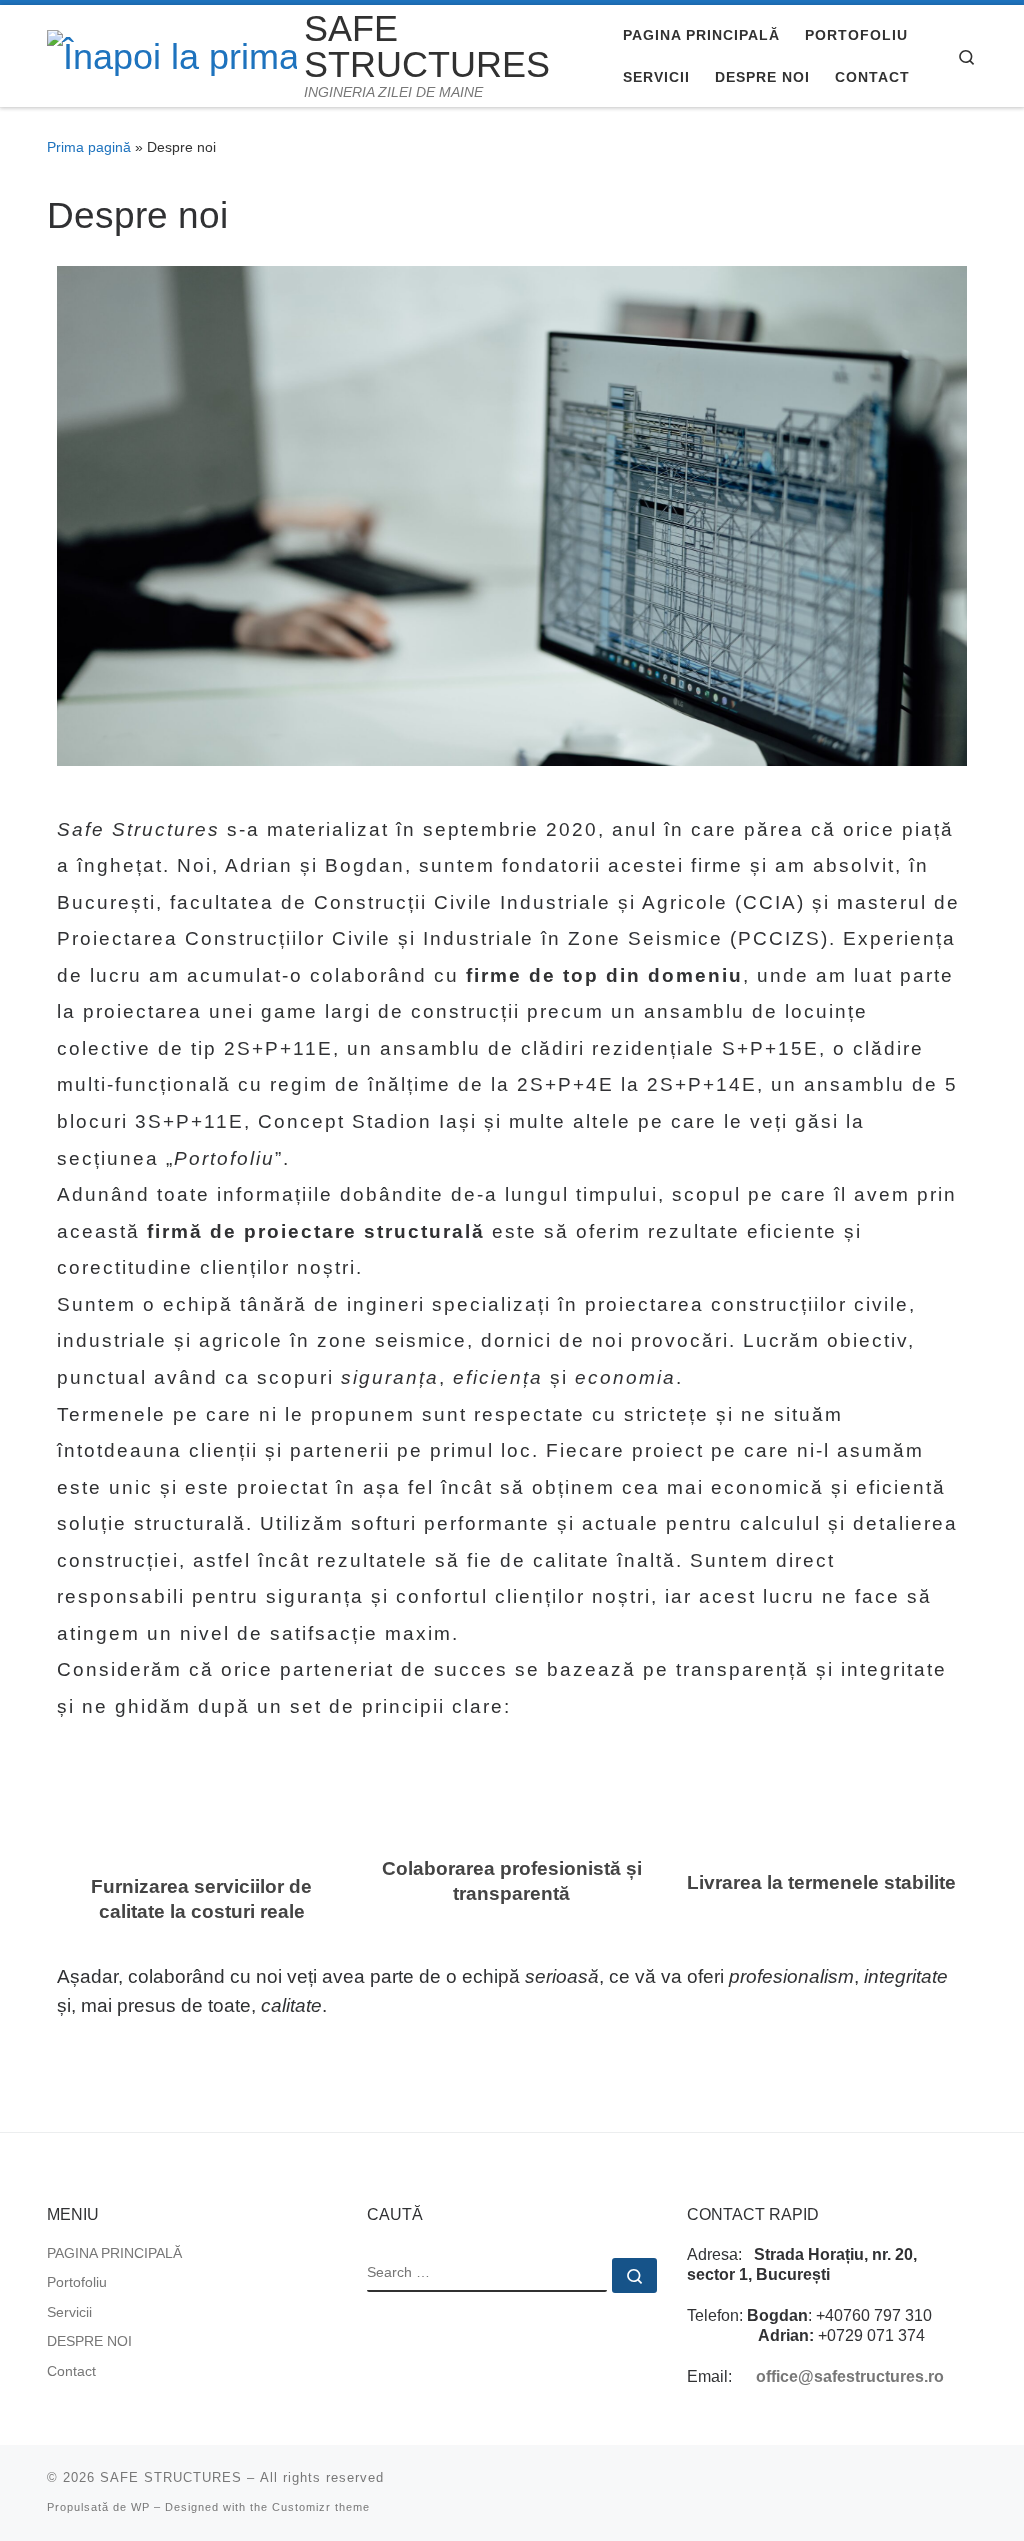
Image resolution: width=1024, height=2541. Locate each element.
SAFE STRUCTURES (171, 2477)
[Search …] (634, 2275)
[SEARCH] (487, 2275)
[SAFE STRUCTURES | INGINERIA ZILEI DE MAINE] (172, 54)
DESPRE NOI (89, 2341)
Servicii (69, 2312)
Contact (71, 2371)
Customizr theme (321, 2507)
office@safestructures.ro (850, 2376)
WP (140, 2507)
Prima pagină (89, 147)
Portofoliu (77, 2282)
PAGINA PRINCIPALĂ (114, 2253)
